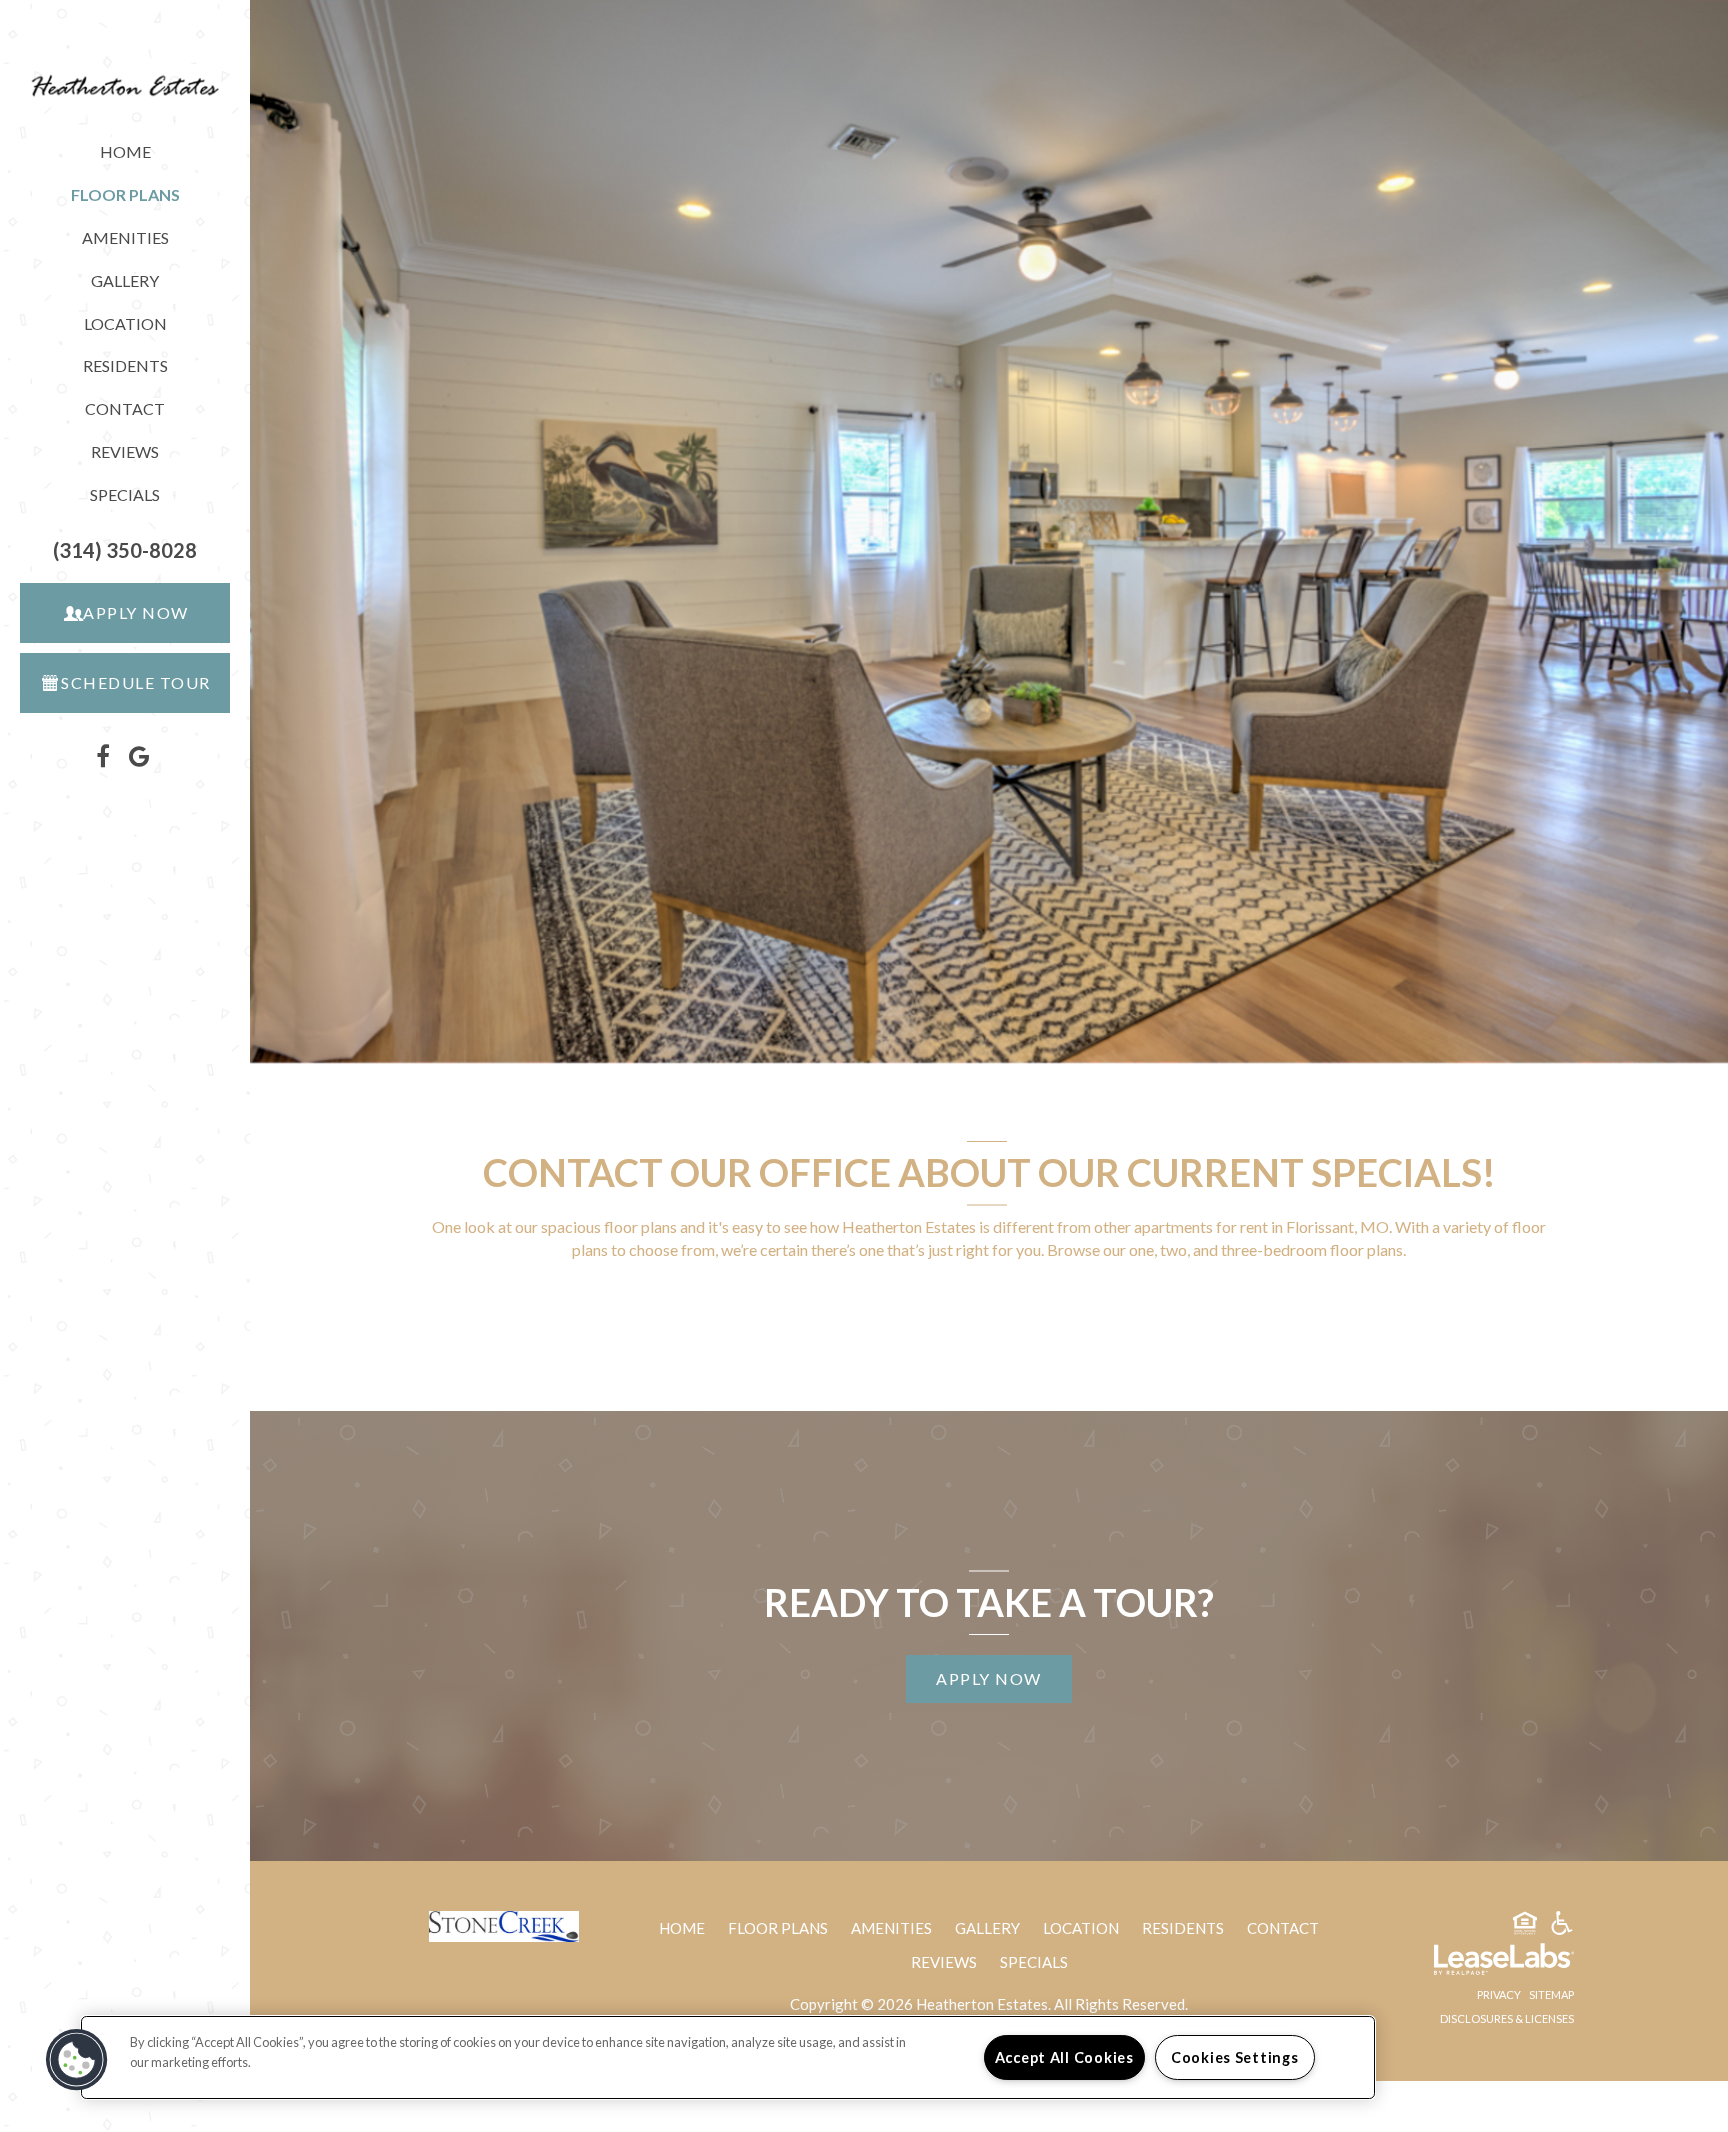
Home (125, 151)
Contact (125, 408)
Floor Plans (778, 1928)
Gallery (125, 280)
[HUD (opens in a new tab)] (1525, 1926)
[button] (125, 550)
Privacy (1499, 1994)
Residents (156, 370)
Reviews (125, 451)
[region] (728, 2057)
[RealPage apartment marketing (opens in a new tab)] (1474, 1962)
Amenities (125, 237)
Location (125, 323)
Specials (125, 494)
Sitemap (1551, 1994)
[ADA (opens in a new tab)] (1562, 1926)
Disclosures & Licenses (1507, 2018)
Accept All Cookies (1064, 2057)
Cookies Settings (1235, 2057)
